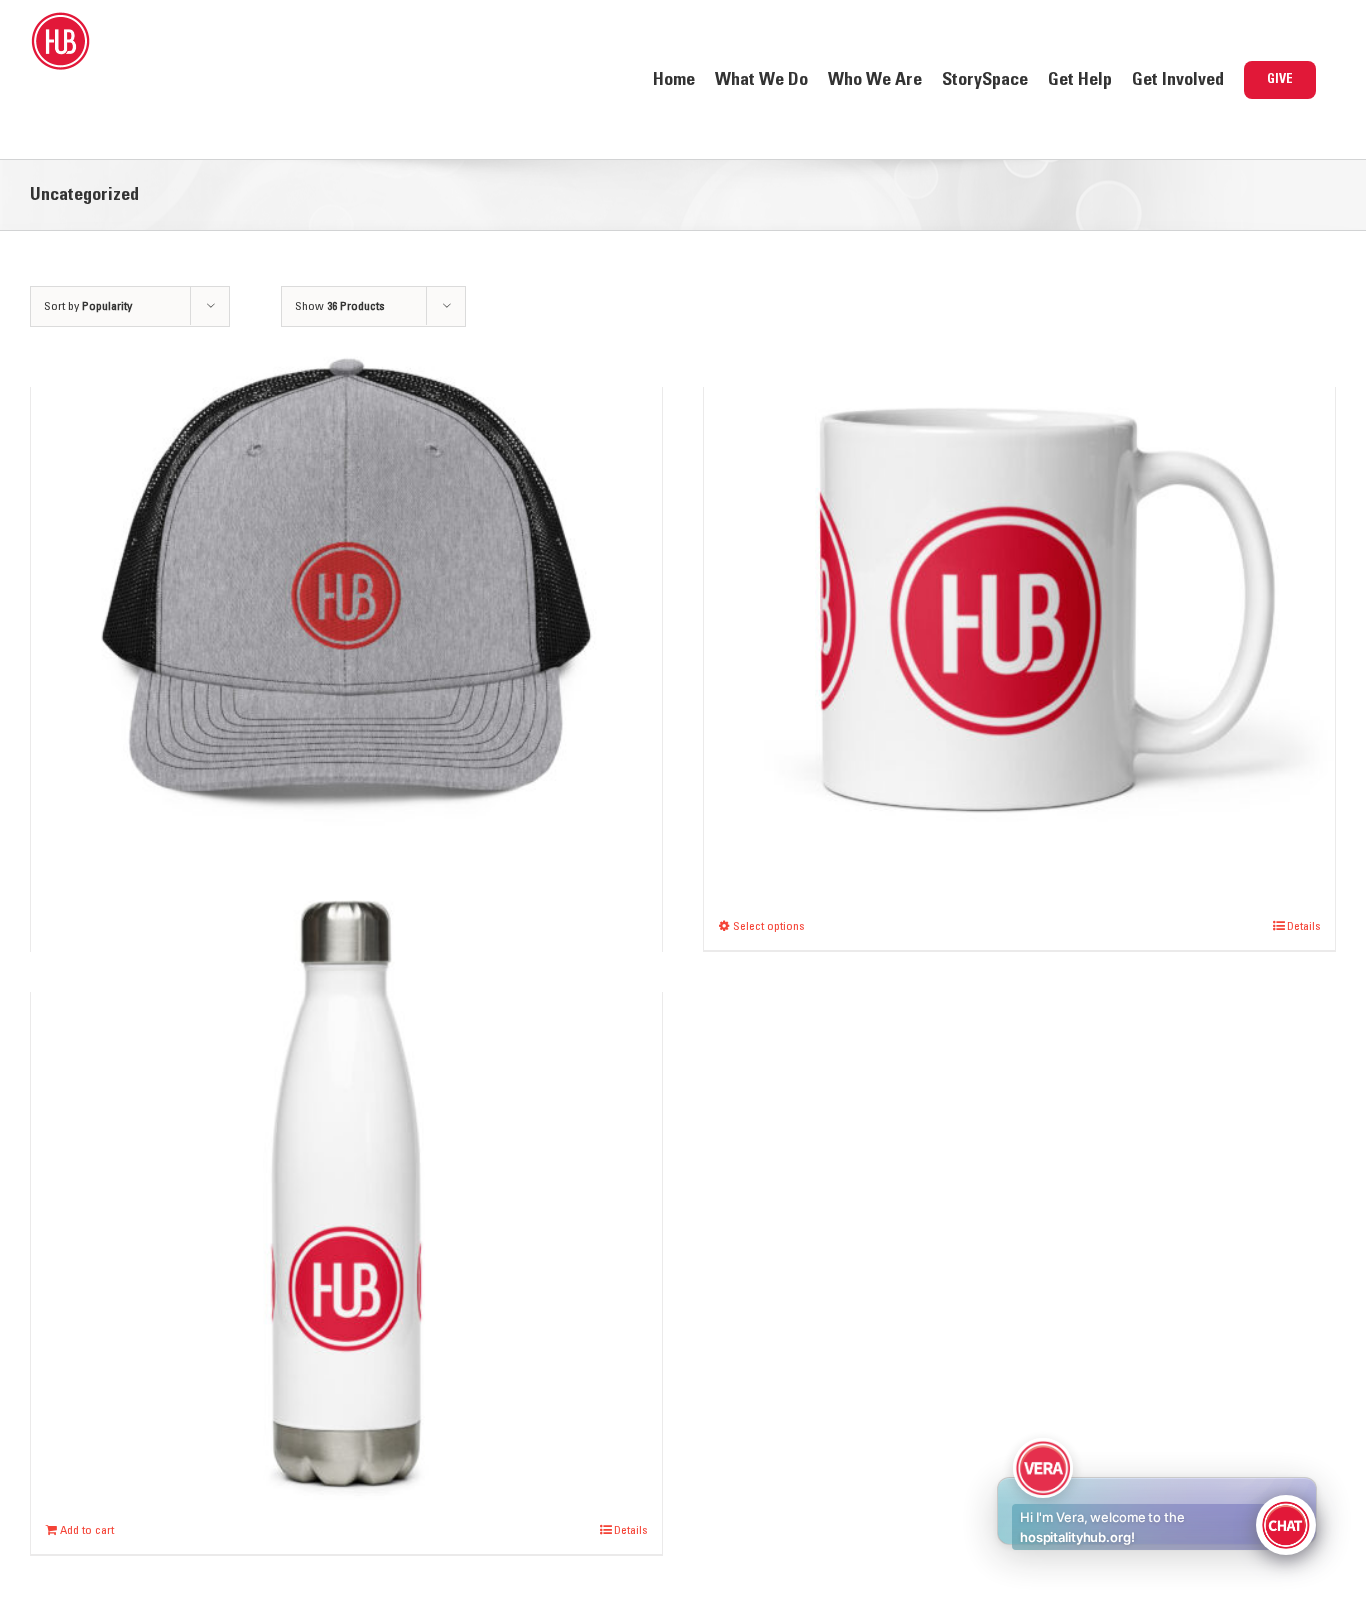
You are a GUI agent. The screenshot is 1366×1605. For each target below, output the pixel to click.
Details (1303, 926)
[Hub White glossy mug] (1019, 591)
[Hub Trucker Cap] (346, 591)
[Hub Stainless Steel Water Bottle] (346, 1196)
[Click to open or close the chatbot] (1286, 1525)
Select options (768, 926)
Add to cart (87, 1530)
